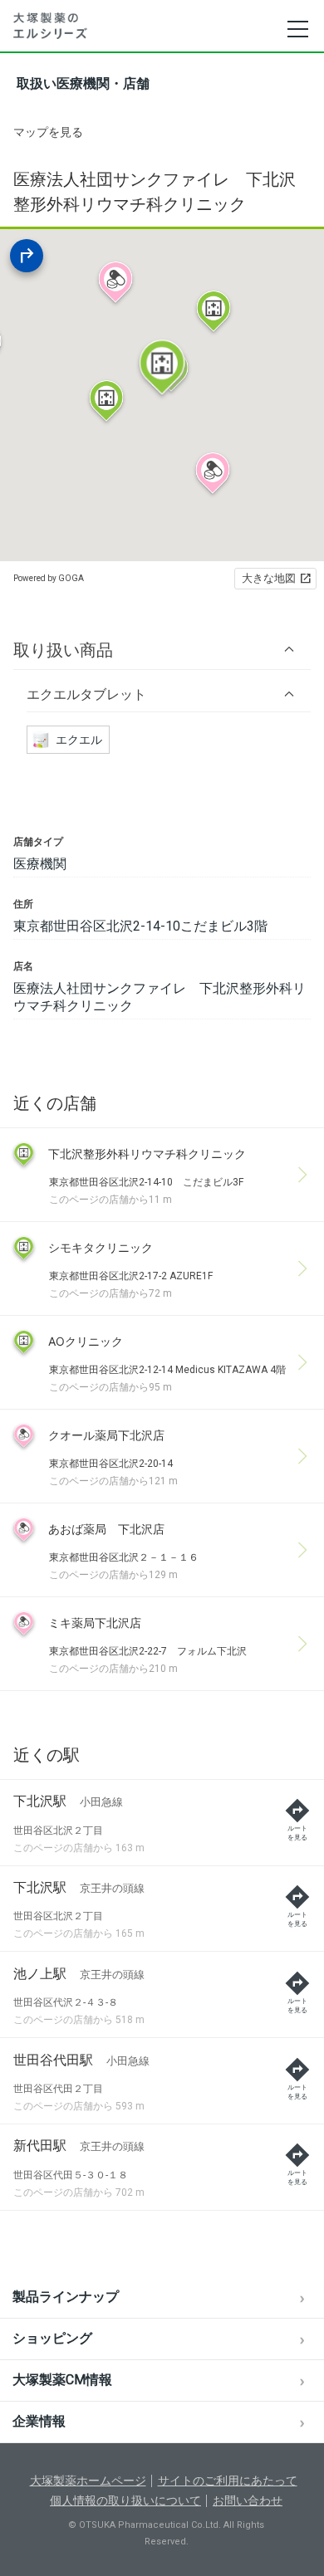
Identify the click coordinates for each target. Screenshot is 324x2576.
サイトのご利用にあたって (228, 2481)
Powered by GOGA (49, 578)
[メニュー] (297, 29)
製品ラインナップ (66, 2297)
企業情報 (39, 2421)
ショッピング (52, 2338)
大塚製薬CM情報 (62, 2380)
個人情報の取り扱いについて (125, 2500)
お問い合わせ (248, 2500)
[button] (162, 650)
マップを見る (48, 132)
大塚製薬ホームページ (88, 2481)
